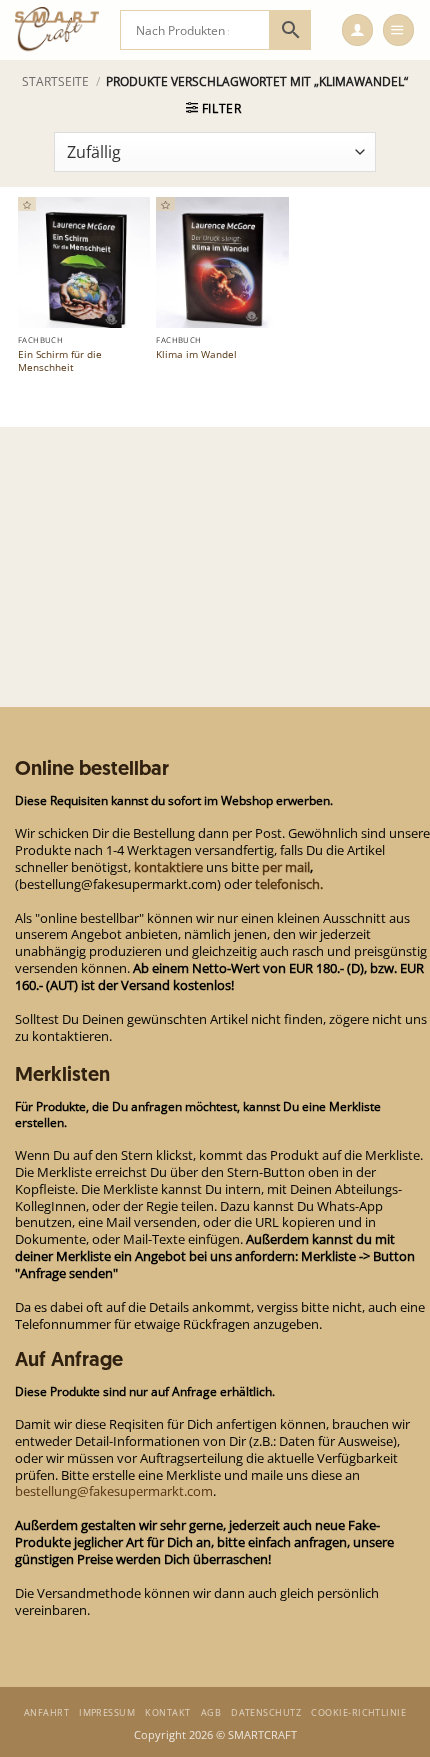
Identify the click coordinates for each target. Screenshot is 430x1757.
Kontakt (167, 1712)
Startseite (55, 81)
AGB (211, 1712)
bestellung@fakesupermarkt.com (114, 1491)
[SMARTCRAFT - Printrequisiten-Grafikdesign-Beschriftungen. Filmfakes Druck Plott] (60, 30)
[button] (357, 30)
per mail (286, 867)
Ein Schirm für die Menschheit (60, 361)
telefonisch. (289, 884)
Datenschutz (266, 1712)
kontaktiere (168, 867)
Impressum (107, 1712)
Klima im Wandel (196, 354)
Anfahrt (46, 1712)
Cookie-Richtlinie (358, 1712)
